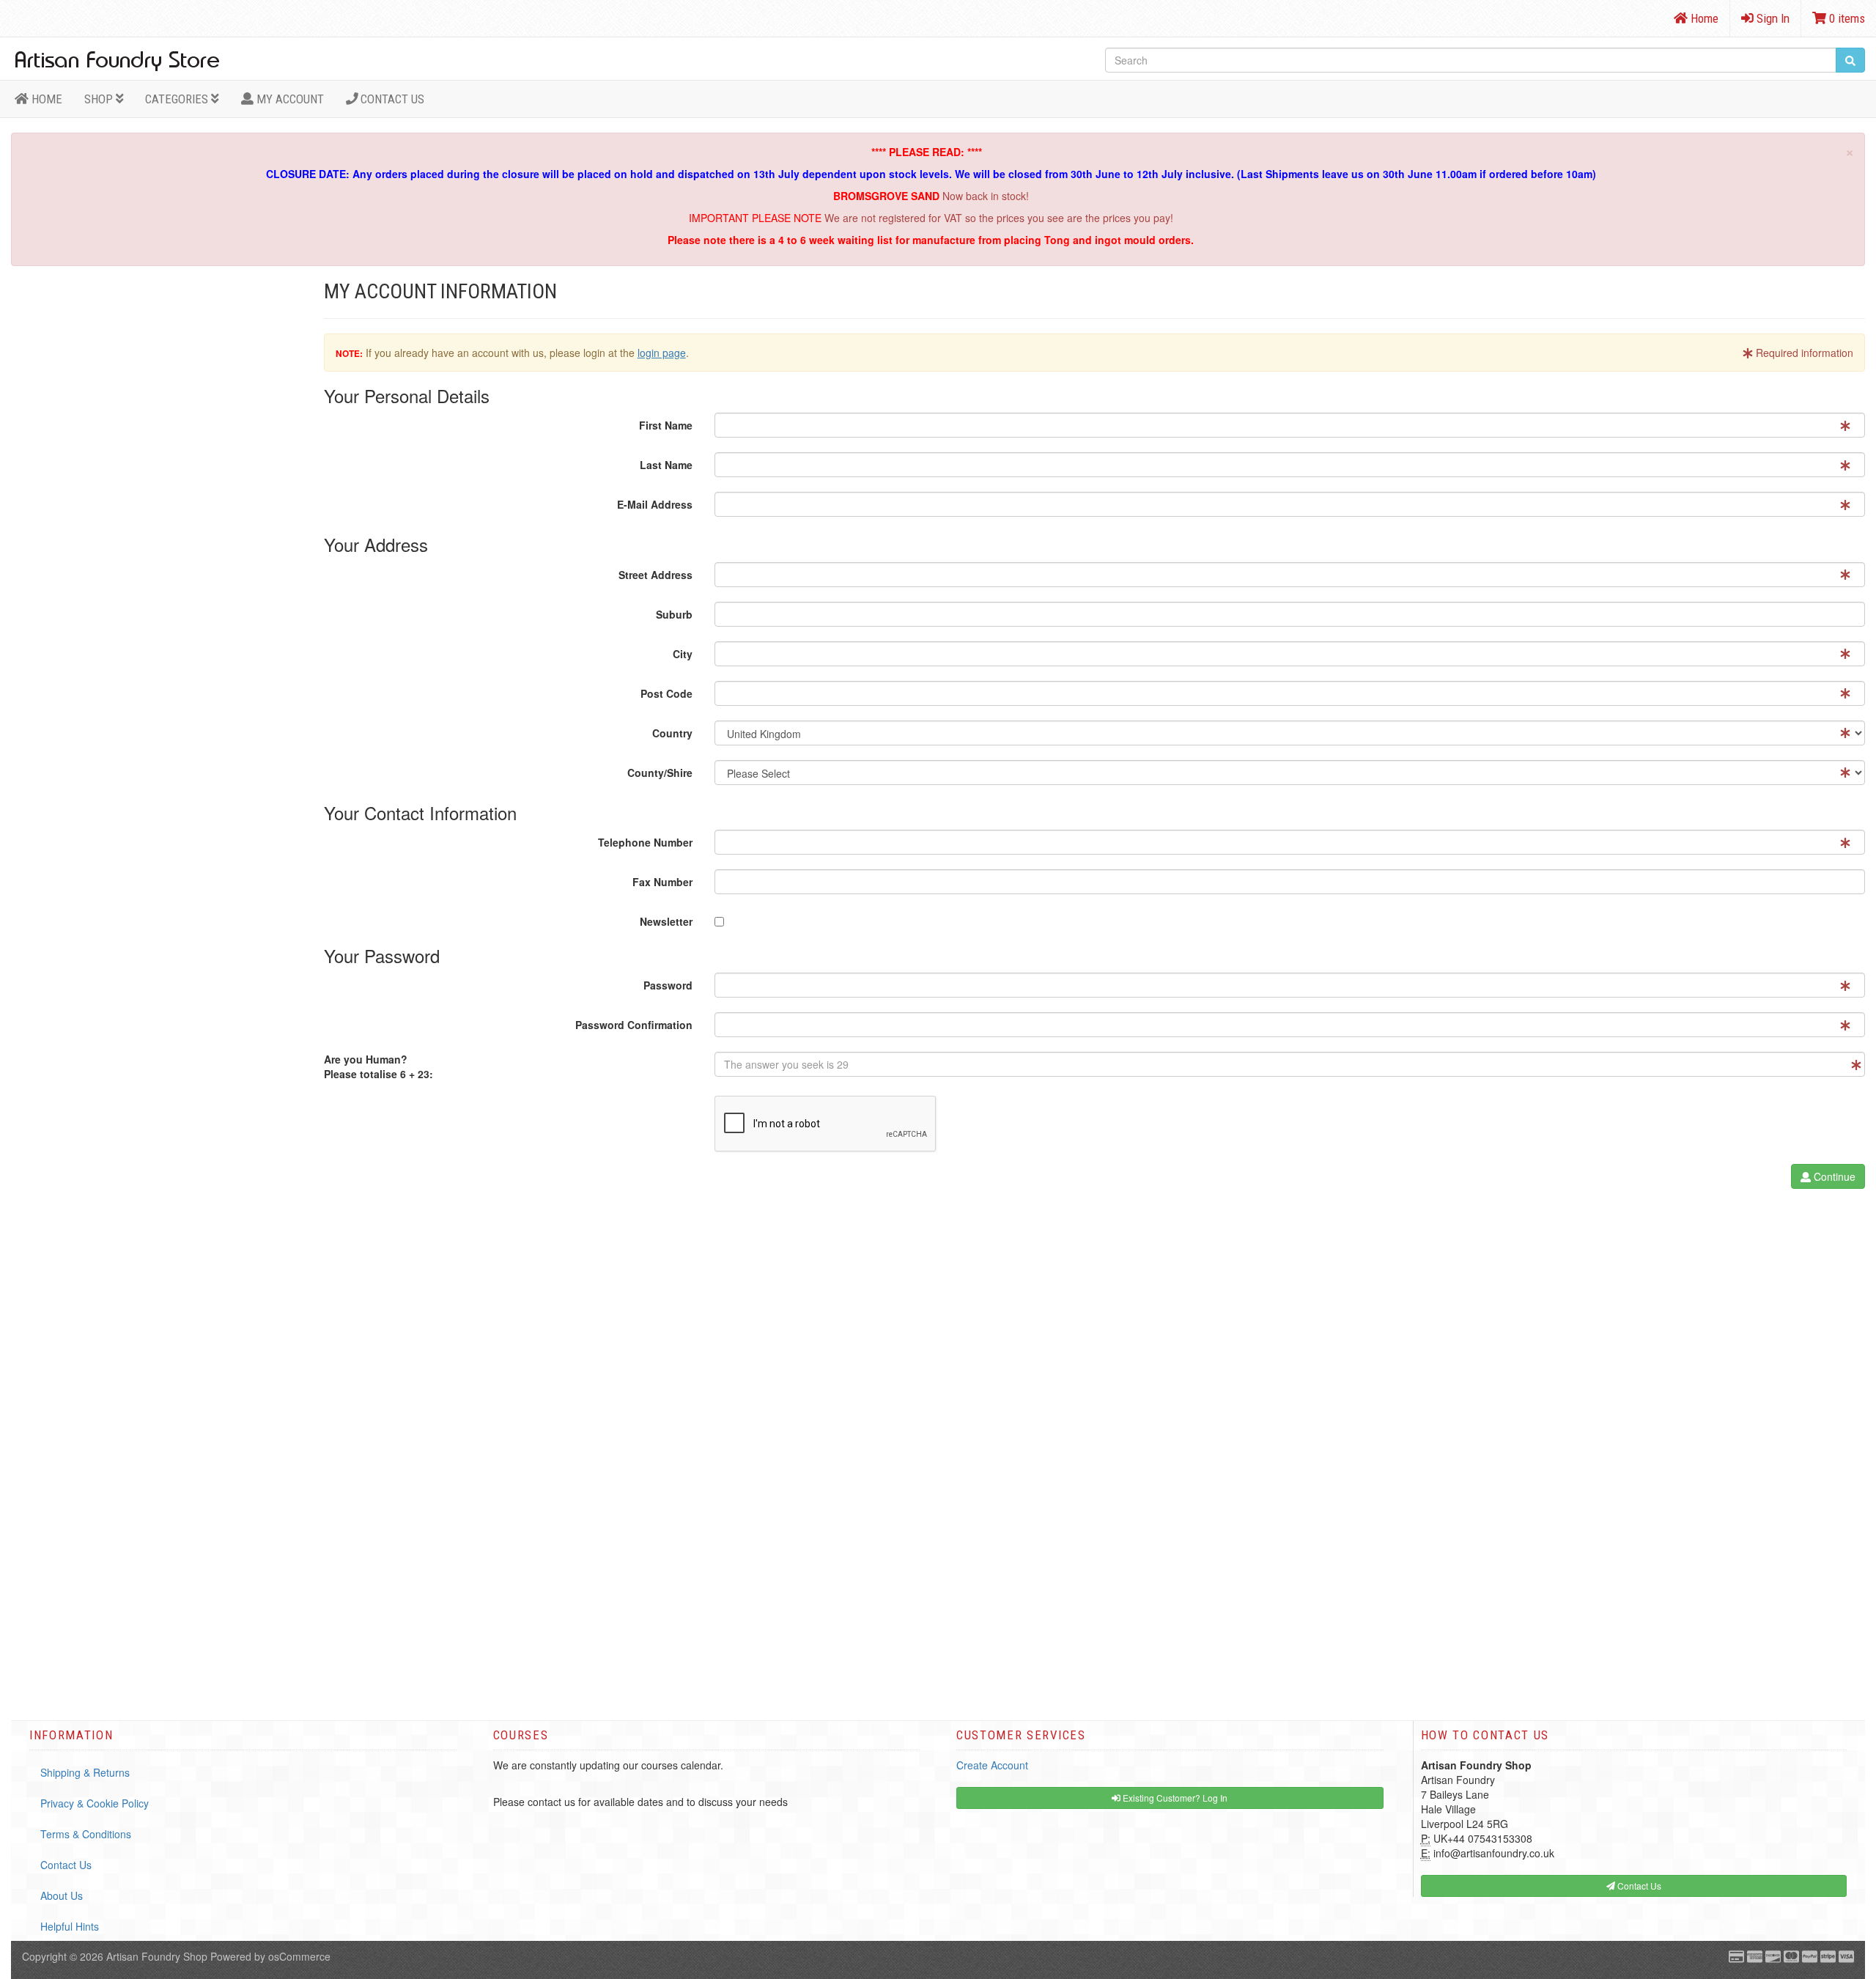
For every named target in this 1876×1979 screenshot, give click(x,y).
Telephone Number (645, 842)
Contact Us (391, 99)
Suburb (674, 614)
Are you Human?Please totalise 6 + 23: (378, 1066)
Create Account (992, 1765)
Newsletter (666, 921)
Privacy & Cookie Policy (95, 1803)
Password (668, 985)
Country (672, 733)
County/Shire (660, 773)
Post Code (666, 693)
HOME (45, 99)
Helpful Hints (70, 1926)
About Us (62, 1895)
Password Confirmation (634, 1025)
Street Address (656, 575)
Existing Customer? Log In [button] (1174, 1798)
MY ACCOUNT (289, 99)
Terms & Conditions (86, 1834)
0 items (1846, 18)
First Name (666, 425)
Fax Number (662, 882)
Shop (100, 99)
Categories (178, 99)
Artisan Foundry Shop (157, 1956)
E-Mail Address (655, 504)
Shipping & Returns (85, 1772)
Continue (1833, 1176)
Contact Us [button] (1638, 1886)
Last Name (666, 465)
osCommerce (299, 1956)
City (683, 654)
